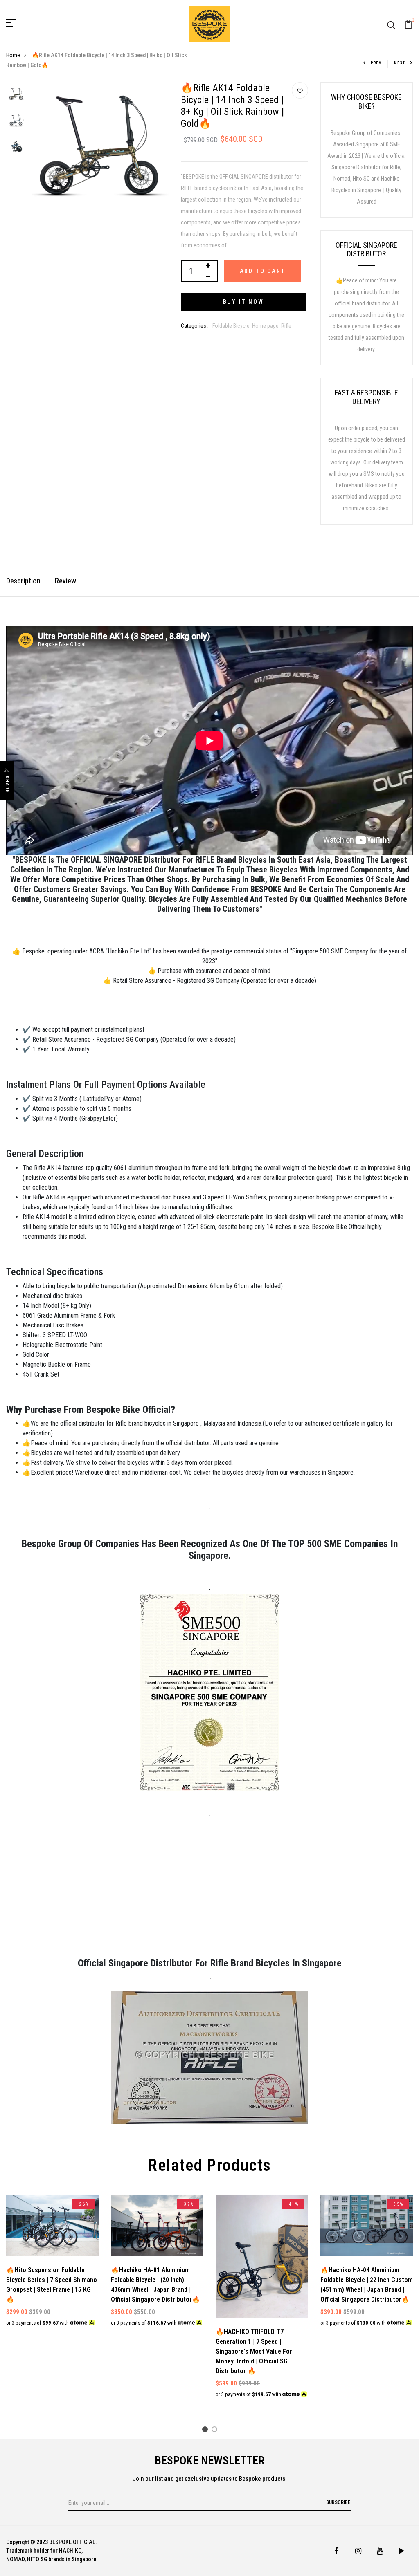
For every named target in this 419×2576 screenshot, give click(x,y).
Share (7, 784)
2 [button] (216, 2431)
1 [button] (206, 2431)
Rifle (286, 326)
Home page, (267, 326)
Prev (376, 63)
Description (23, 581)
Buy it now (243, 302)
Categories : (195, 326)
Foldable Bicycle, (232, 326)
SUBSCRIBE (338, 2502)
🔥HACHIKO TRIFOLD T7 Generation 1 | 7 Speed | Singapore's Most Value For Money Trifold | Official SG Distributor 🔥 (254, 2351)
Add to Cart (263, 271)
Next (400, 63)
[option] (16, 95)
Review (65, 581)
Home (13, 55)
